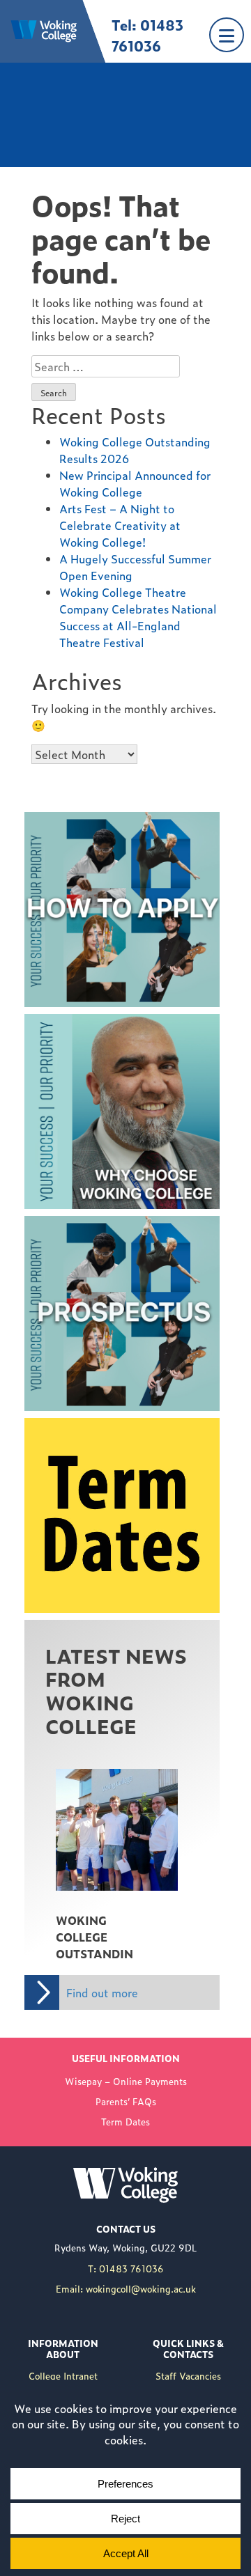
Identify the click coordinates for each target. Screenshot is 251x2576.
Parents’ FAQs (126, 2101)
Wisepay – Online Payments (126, 2081)
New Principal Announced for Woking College (135, 483)
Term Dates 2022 (70, 1426)
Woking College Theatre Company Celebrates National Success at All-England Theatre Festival (138, 617)
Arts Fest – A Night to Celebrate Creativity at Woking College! (120, 525)
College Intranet (63, 2376)
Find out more (102, 1992)
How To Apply (61, 820)
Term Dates (125, 2122)
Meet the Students (74, 1022)
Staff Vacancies (188, 2376)
